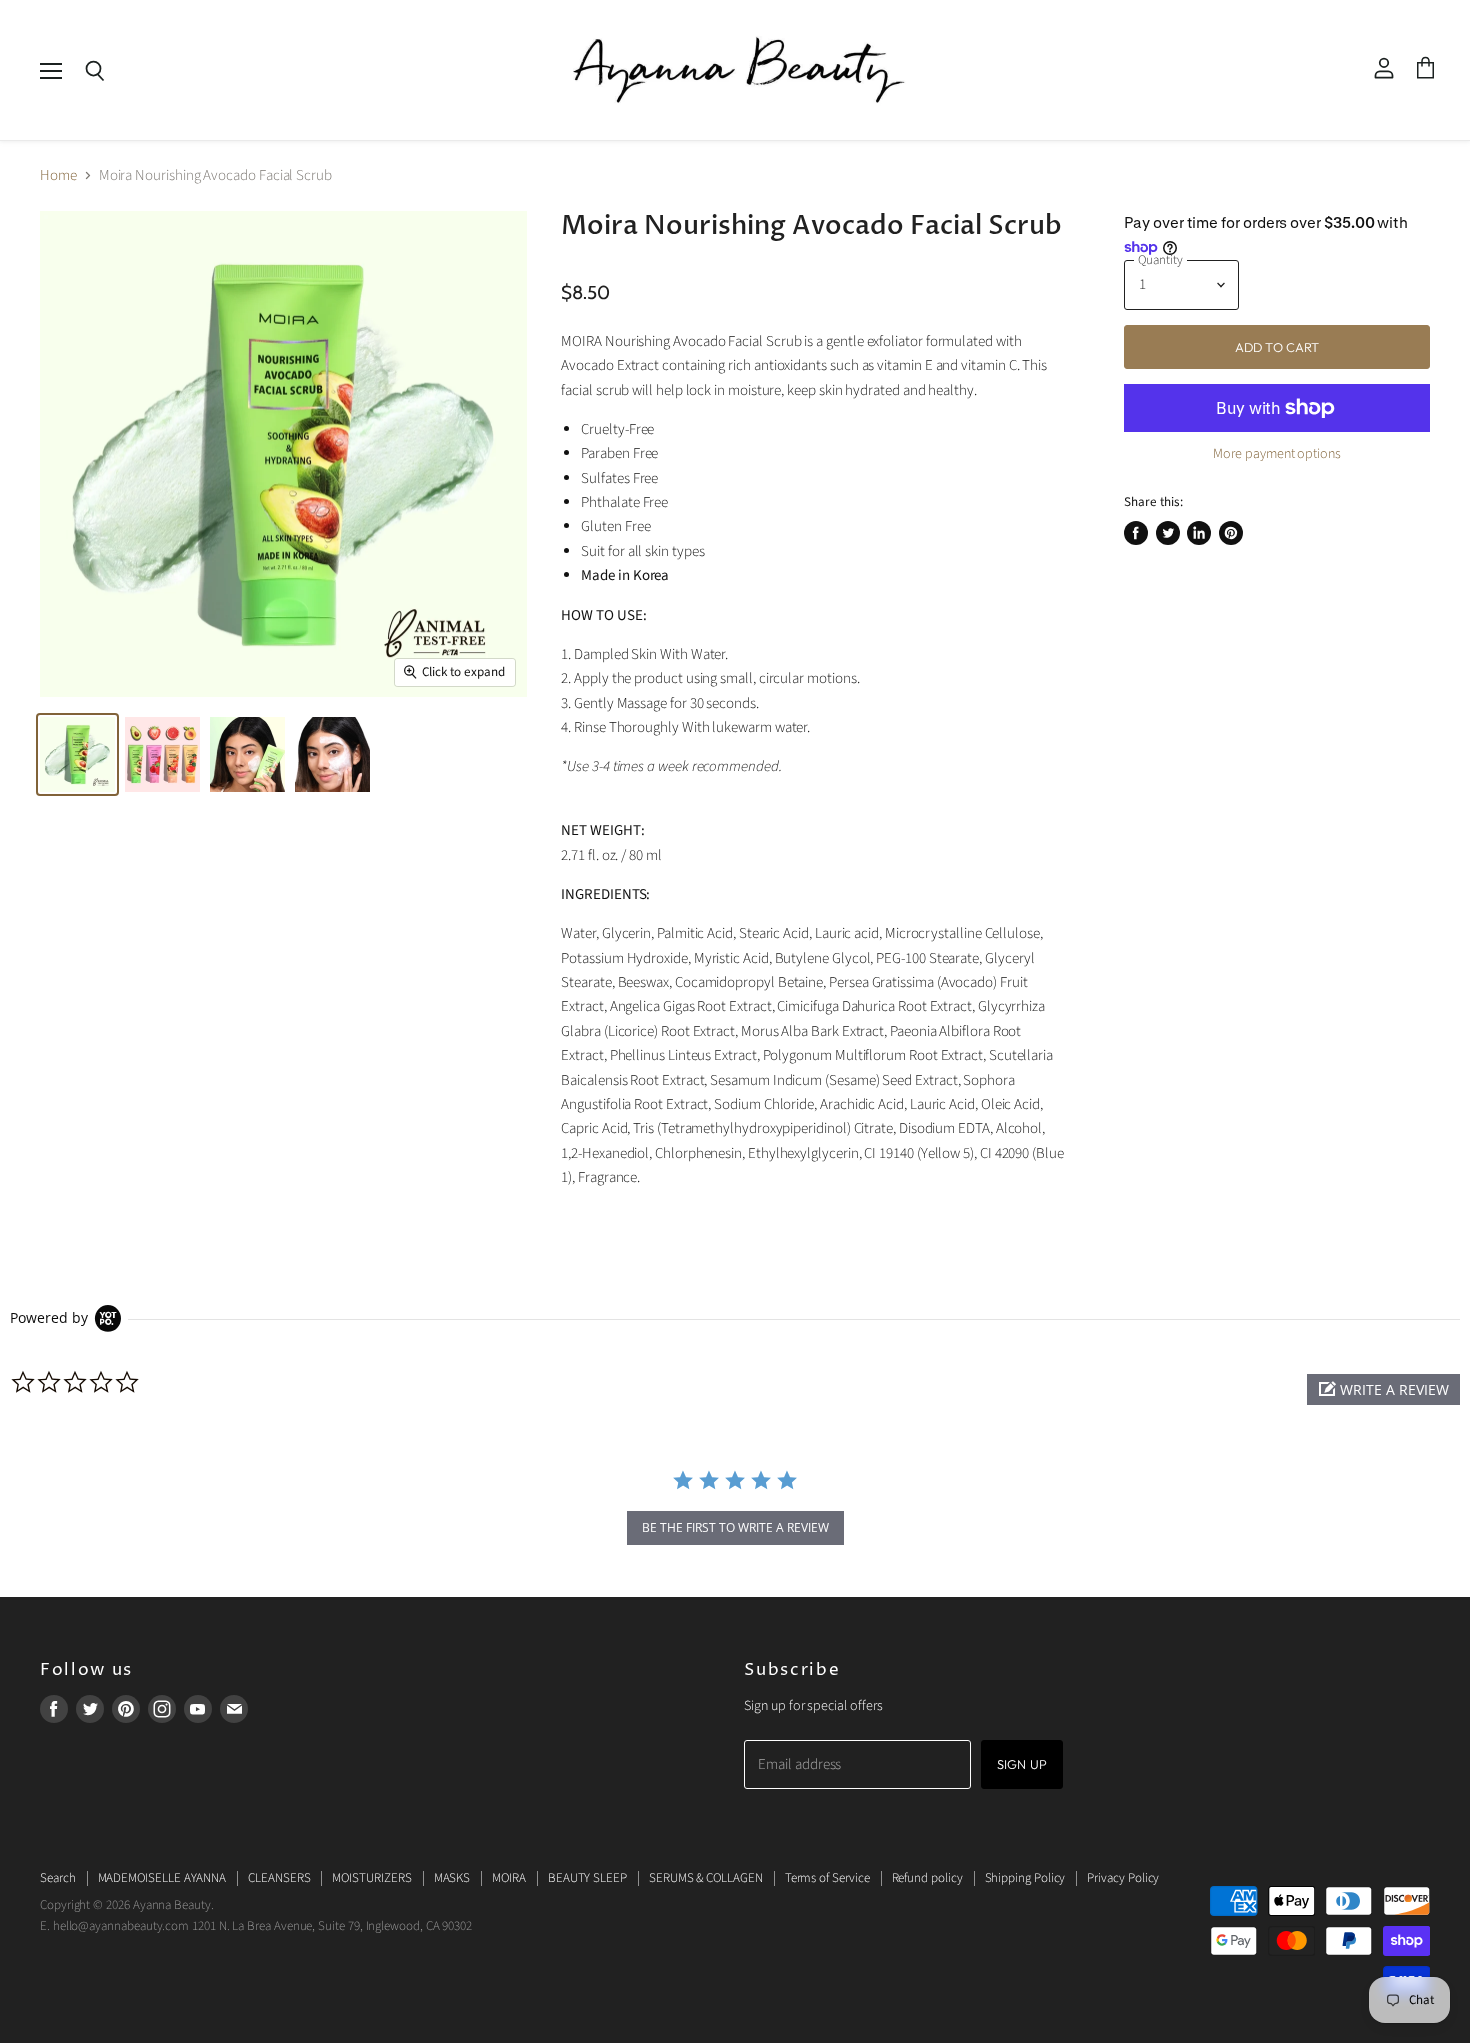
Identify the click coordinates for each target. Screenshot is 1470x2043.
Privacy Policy (1123, 1878)
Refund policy (927, 1878)
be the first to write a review (735, 1527)
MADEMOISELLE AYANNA (162, 1878)
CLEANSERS (279, 1878)
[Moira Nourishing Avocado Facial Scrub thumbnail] (77, 754)
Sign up (1022, 1764)
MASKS (452, 1878)
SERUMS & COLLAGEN (706, 1878)
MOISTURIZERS (371, 1878)
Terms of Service (827, 1878)
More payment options (1277, 454)
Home (58, 175)
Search (58, 1878)
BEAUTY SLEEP (587, 1878)
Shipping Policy (1025, 1878)
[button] (1383, 1389)
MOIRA (509, 1878)
